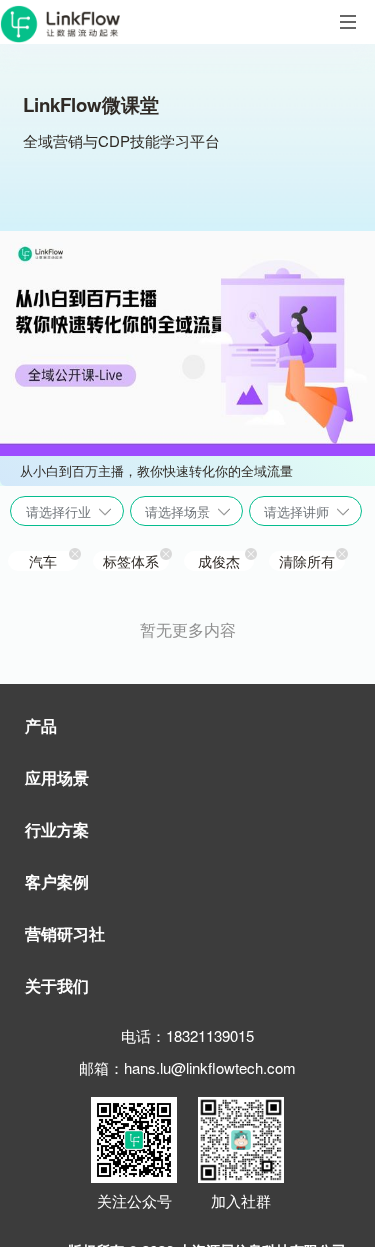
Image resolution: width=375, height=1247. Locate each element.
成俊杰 (219, 561)
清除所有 (307, 561)
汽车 (43, 561)
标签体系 (131, 561)
